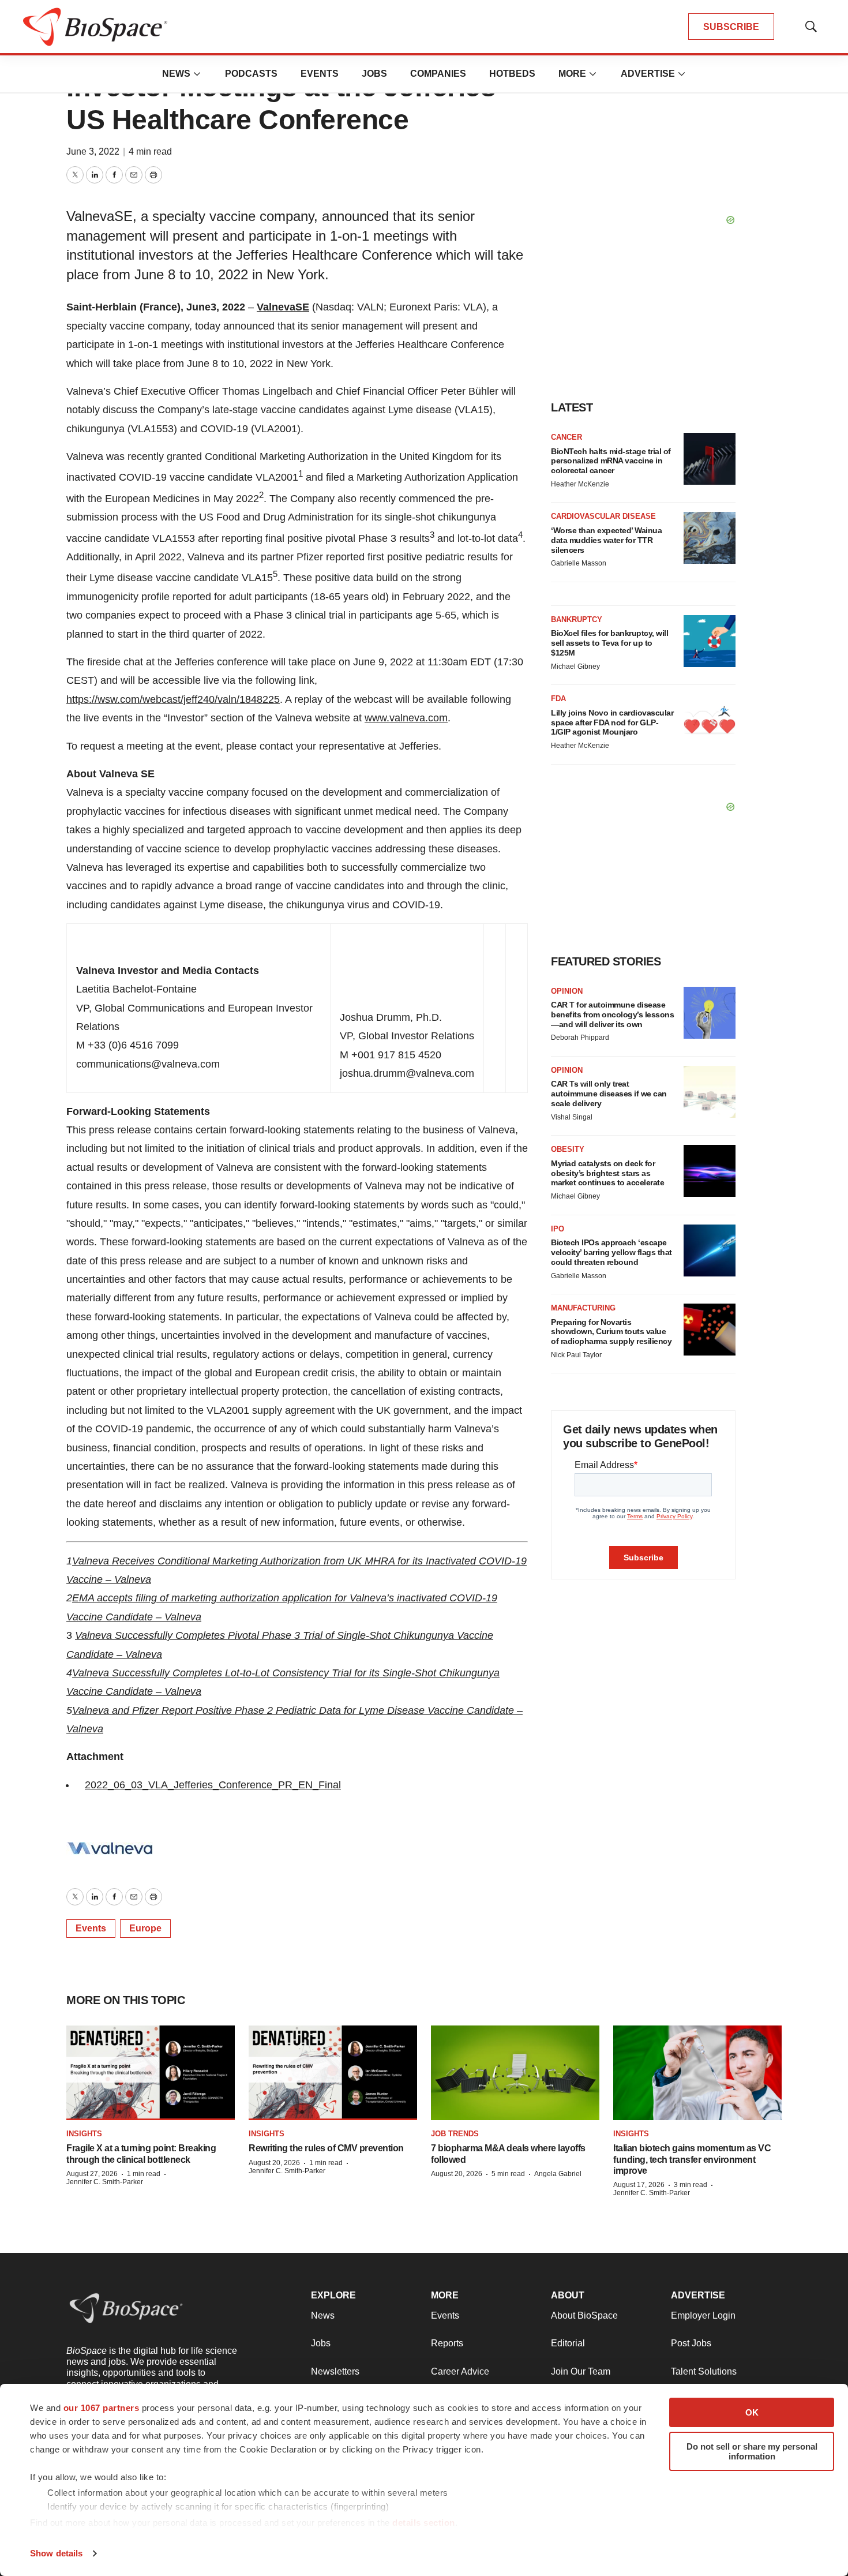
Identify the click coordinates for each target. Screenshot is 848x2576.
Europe (145, 1928)
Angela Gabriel (558, 2174)
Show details (56, 2553)
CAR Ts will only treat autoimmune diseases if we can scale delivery (609, 1094)
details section (424, 2523)
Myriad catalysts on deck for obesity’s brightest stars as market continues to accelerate (607, 1173)
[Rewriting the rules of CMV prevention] (333, 2073)
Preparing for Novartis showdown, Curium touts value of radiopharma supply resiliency (611, 1332)
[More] (197, 74)
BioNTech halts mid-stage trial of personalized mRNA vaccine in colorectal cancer (611, 461)
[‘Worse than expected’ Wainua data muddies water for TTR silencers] (710, 538)
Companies (438, 74)
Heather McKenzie (580, 484)
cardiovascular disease (603, 516)
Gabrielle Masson (579, 563)
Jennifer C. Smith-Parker (105, 2182)
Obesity (568, 1149)
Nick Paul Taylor (576, 1355)
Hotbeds (512, 74)
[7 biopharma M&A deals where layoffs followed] (515, 2073)
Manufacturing (583, 1308)
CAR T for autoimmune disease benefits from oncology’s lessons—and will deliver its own (612, 1014)
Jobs (374, 74)
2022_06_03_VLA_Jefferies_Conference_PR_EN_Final (213, 1785)
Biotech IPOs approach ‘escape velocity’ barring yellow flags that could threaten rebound (611, 1252)
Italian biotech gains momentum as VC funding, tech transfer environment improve (692, 2159)
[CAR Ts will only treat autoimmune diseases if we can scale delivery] (710, 1092)
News (176, 74)
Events (320, 74)
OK (752, 2412)
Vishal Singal (572, 1117)
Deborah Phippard (580, 1038)
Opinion (567, 991)
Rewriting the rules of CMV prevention (326, 2148)
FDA (558, 699)
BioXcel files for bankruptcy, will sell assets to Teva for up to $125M (609, 643)
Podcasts (251, 74)
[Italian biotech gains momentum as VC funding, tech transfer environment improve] (697, 2073)
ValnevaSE (283, 307)
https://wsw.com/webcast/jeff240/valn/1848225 (173, 699)
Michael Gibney (575, 667)
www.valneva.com (406, 718)
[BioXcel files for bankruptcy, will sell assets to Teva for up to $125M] (710, 641)
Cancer (566, 437)
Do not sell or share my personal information (752, 2451)
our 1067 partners (102, 2408)
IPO (558, 1229)
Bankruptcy (577, 619)
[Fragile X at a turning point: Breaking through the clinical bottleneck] (151, 2073)
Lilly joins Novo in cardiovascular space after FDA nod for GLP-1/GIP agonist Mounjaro (612, 722)
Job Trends (455, 2134)
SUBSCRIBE (731, 27)
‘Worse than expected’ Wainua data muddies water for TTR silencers (606, 540)
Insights (84, 2134)
